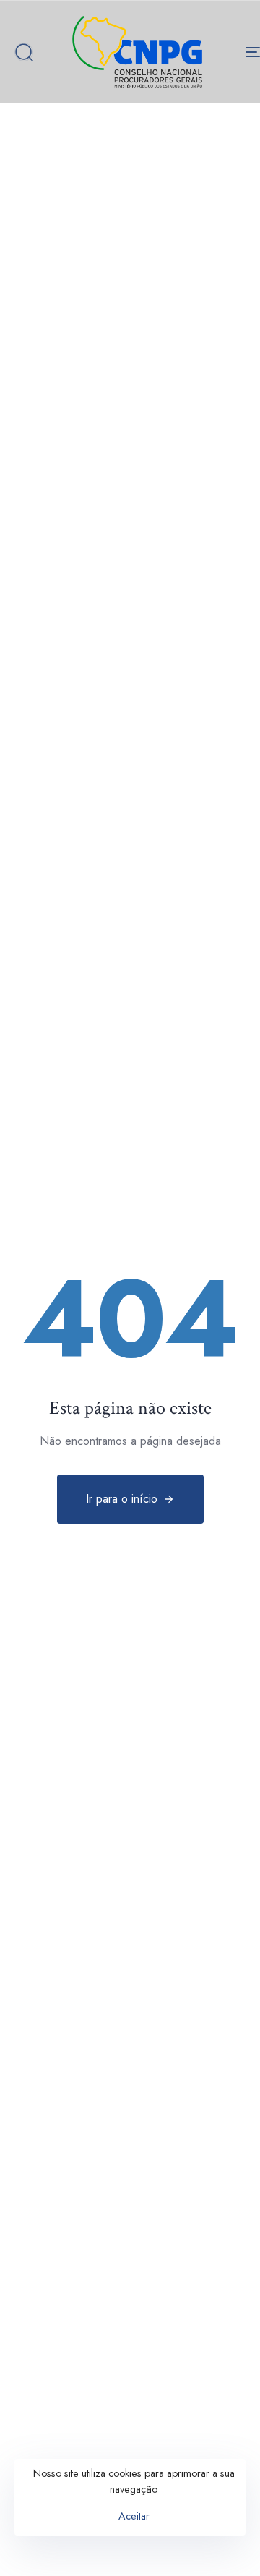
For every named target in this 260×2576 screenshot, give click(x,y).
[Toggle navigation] (221, 52)
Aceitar (134, 2516)
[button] (24, 52)
